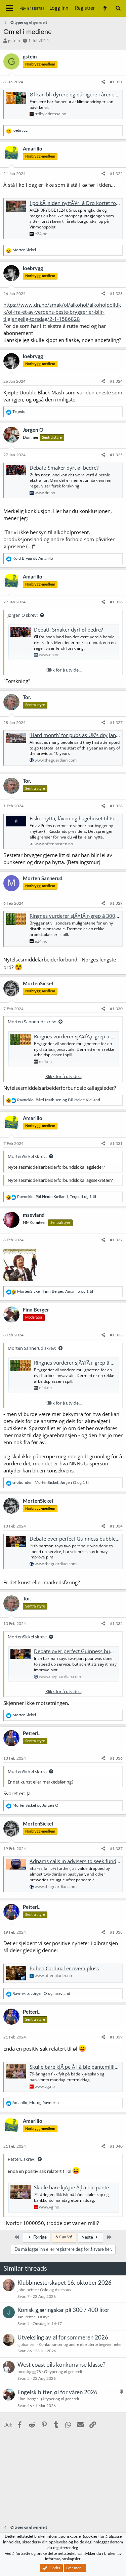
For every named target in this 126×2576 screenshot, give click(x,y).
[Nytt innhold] (105, 8)
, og (59, 1100)
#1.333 (116, 1335)
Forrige (39, 2238)
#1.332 (116, 1240)
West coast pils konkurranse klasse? (61, 2365)
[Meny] (9, 8)
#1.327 (116, 723)
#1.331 (116, 1144)
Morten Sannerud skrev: (32, 1022)
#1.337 (116, 1849)
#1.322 (116, 174)
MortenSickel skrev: (27, 1156)
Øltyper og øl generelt (63, 2372)
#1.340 (116, 2146)
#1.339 (116, 2037)
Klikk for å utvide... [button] (64, 670)
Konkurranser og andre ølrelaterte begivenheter (80, 2345)
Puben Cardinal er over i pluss (64, 1968)
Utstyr (43, 2317)
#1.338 (116, 1932)
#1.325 (116, 455)
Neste (88, 2238)
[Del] (103, 82)
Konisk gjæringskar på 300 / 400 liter (63, 2310)
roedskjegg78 (29, 2372)
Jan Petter (26, 2317)
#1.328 (116, 806)
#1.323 (116, 294)
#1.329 (116, 903)
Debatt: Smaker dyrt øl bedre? (64, 468)
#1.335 (116, 1624)
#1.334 (116, 1526)
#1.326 (116, 602)
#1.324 (116, 381)
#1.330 (116, 1009)
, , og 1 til (57, 1197)
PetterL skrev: (22, 2159)
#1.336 (116, 1758)
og (33, 558)
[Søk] (118, 8)
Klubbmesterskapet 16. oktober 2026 (65, 2283)
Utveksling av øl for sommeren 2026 (63, 2338)
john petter (27, 2290)
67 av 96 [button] (64, 2237)
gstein (14, 41)
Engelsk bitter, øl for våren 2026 (57, 2392)
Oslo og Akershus (55, 2290)
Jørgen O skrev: (23, 615)
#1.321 (116, 82)
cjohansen (27, 2345)
